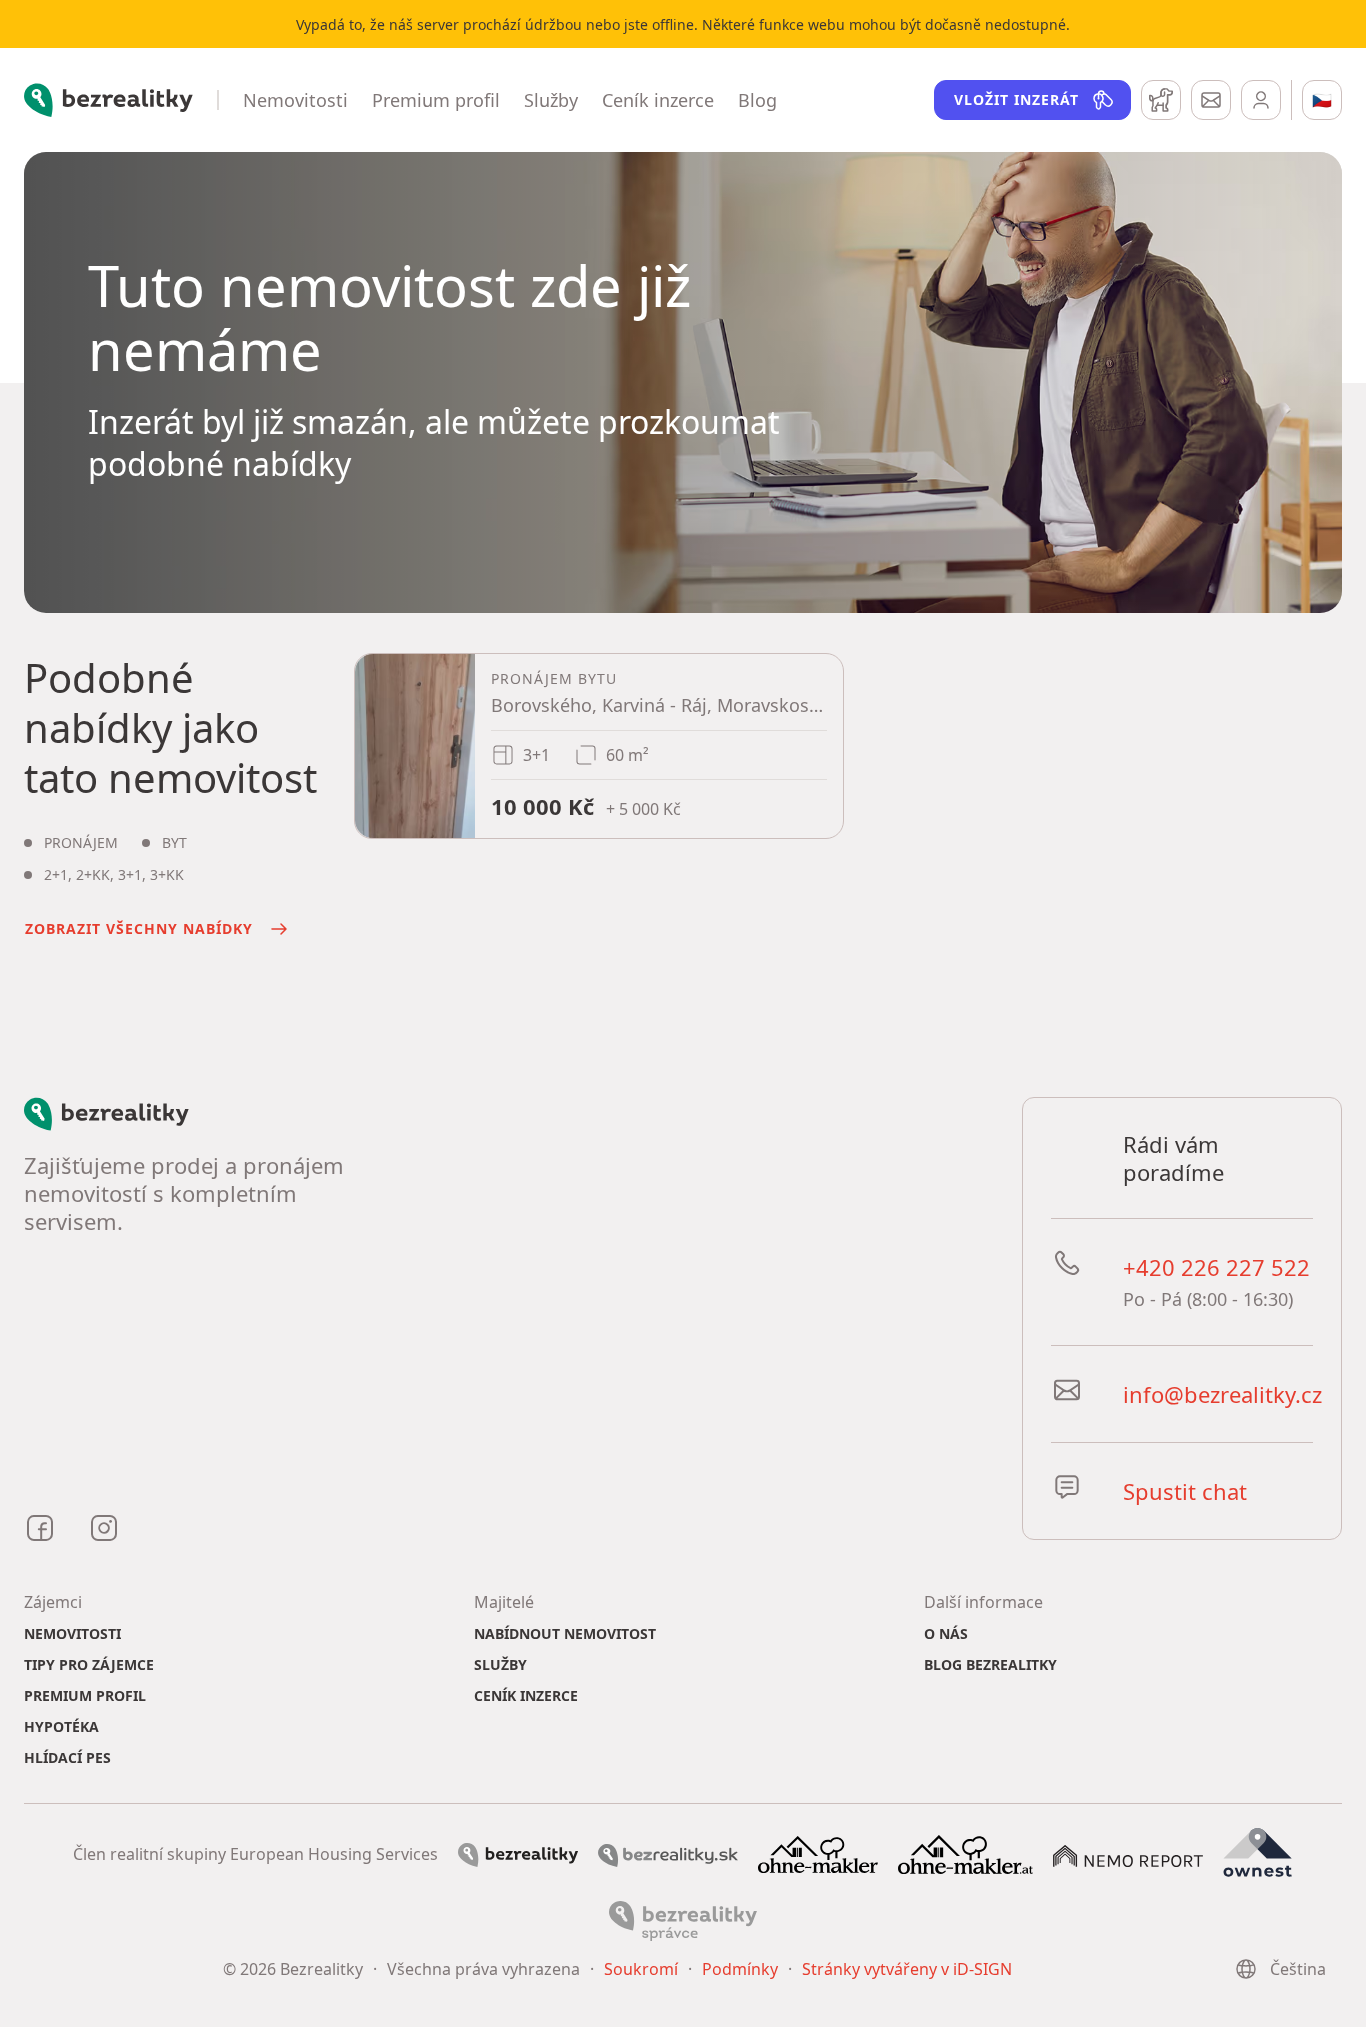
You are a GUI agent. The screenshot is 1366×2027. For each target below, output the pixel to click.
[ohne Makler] (818, 1853)
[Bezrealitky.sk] (668, 1854)
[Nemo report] (1128, 1854)
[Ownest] (1258, 1853)
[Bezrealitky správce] (683, 1919)
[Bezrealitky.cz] (518, 1854)
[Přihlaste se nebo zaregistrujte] (1261, 100)
